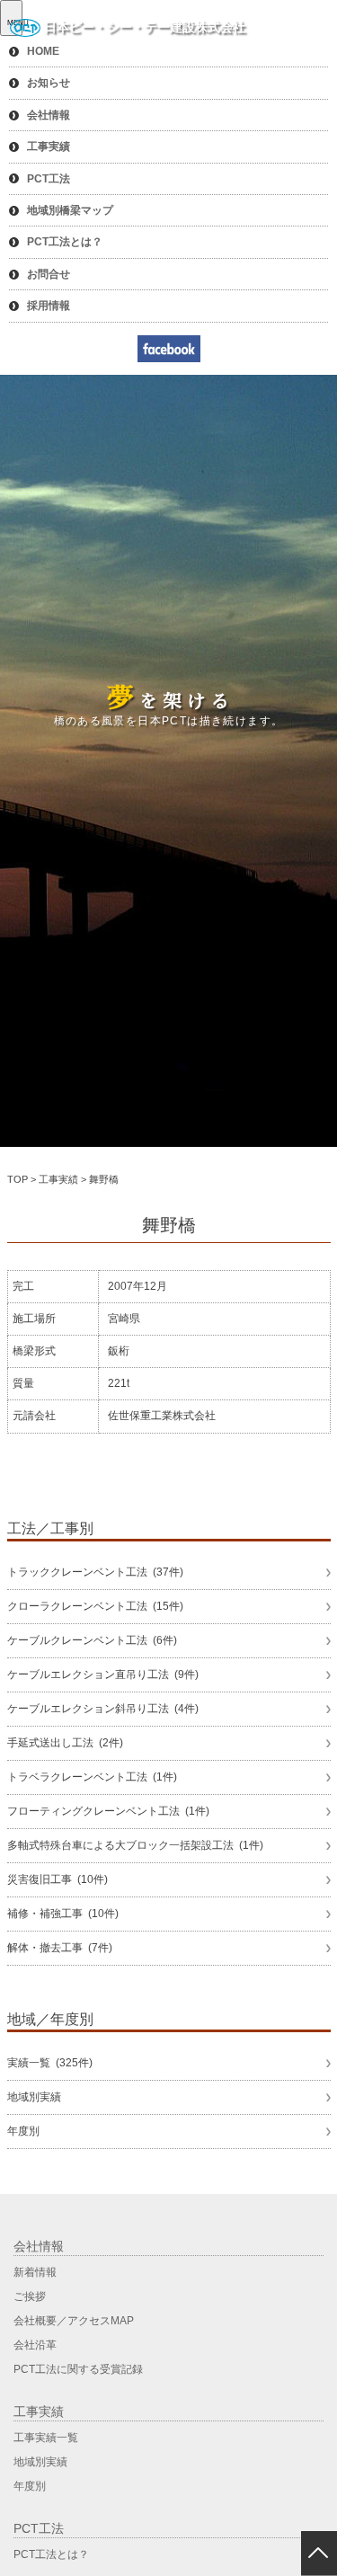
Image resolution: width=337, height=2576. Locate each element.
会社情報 (49, 115)
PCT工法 (49, 179)
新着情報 (35, 2272)
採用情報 (49, 306)
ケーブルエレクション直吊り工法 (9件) (103, 1674)
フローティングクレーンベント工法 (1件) (108, 1811)
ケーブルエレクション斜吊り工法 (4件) (103, 1709)
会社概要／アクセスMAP (74, 2321)
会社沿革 (35, 2345)
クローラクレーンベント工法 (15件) (95, 1606)
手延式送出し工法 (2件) (65, 1743)
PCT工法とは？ (65, 242)
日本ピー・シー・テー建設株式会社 (145, 27)
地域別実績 (34, 2097)
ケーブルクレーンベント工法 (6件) (92, 1640)
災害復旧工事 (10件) (58, 1879)
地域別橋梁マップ (70, 210)
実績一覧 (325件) (50, 2063)
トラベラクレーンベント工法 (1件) (92, 1777)
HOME (43, 51)
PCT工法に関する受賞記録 (78, 2369)
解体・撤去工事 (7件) (60, 1948)
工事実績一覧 (46, 2438)
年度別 (23, 2131)
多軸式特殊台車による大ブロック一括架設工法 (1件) (135, 1845)
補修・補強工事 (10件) (63, 1914)
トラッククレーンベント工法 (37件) (95, 1572)
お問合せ (49, 274)
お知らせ (49, 83)
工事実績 (49, 147)
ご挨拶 (30, 2296)
